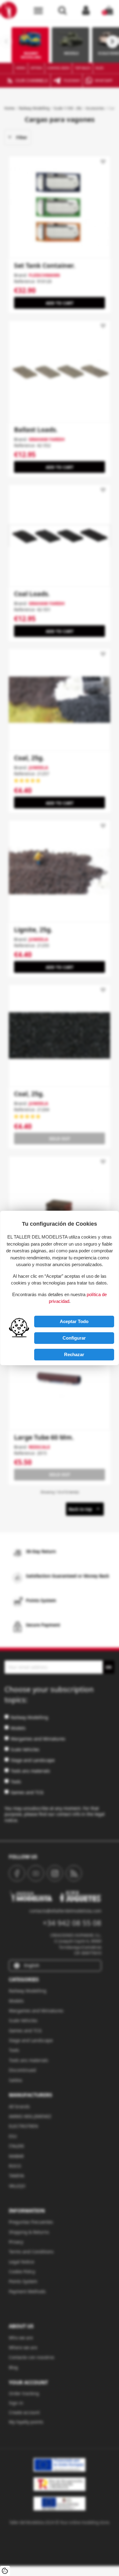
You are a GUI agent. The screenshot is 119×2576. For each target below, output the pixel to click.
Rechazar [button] (74, 1354)
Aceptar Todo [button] (74, 1321)
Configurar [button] (74, 1338)
